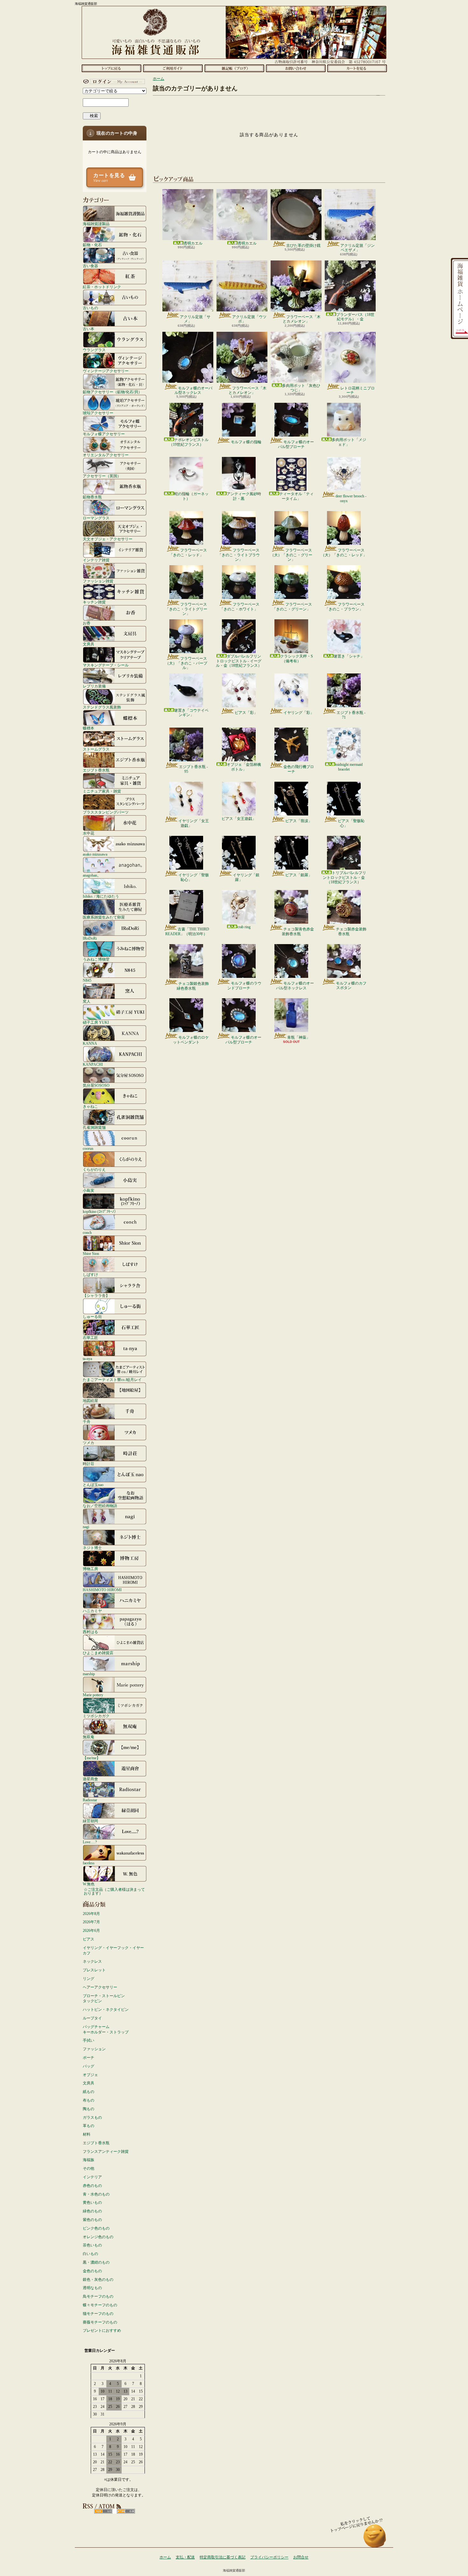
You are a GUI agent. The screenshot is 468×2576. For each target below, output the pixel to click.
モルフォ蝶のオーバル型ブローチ (296, 444)
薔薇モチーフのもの (100, 2322)
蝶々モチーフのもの (100, 2305)
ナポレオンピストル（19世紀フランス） (189, 442)
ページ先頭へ (375, 2539)
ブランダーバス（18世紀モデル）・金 (355, 317)
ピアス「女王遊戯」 (239, 819)
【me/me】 (92, 1758)
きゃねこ (90, 1106)
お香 (87, 623)
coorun (88, 1148)
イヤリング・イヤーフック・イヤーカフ (113, 1950)
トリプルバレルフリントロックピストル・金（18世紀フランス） (344, 877)
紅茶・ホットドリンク (102, 287)
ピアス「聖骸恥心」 (351, 823)
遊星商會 (90, 1779)
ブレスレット (94, 1970)
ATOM (126, 2511)
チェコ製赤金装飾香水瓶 (351, 931)
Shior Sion (91, 1253)
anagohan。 (92, 875)
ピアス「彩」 (246, 713)
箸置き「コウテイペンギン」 (191, 713)
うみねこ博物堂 (96, 959)
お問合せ (296, 68)
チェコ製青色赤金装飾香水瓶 (298, 931)
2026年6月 (91, 1931)
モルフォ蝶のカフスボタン (351, 986)
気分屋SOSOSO (96, 1085)
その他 (89, 2168)
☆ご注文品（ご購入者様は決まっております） (114, 1891)
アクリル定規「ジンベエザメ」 (358, 248)
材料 (87, 2134)
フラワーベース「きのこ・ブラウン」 (345, 607)
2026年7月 (91, 1922)
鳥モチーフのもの (98, 2296)
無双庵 (89, 1737)
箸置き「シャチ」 (349, 656)
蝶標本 (89, 728)
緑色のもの (92, 2211)
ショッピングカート (357, 68)
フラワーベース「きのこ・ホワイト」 (240, 607)
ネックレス (92, 1961)
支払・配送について (173, 68)
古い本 (89, 329)
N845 (87, 980)
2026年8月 (91, 1914)
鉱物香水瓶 (92, 497)
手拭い (89, 2040)
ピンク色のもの (96, 2228)
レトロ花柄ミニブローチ (358, 390)
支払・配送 (185, 2557)
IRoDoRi (90, 938)
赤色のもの (92, 2186)
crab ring (244, 927)
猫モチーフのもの (98, 2314)
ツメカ (89, 1443)
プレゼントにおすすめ (102, 2330)
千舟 (87, 1422)
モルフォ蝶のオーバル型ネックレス (193, 390)
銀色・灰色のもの (98, 2280)
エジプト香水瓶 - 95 (193, 769)
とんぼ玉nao (93, 1485)
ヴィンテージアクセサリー (106, 371)
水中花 (89, 833)
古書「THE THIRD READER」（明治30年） (187, 931)
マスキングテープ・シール (106, 665)
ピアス (89, 1939)
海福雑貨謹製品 (96, 224)
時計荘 (89, 1464)
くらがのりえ (94, 1169)
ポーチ (89, 2058)
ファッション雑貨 (98, 581)
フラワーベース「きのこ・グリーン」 (292, 607)
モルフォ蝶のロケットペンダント (191, 1040)
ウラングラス (94, 350)
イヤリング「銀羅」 (246, 877)
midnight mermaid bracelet (349, 767)
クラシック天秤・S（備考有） (297, 658)
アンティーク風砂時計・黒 (244, 496)
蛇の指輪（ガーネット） (191, 496)
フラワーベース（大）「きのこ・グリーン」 (291, 555)
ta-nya (87, 1359)
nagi (86, 1527)
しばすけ (90, 1274)
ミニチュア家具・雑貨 (102, 791)
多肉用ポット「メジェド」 (349, 442)
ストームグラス (96, 749)
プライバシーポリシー (269, 2557)
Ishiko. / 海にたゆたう (101, 896)
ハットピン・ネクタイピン (106, 2010)
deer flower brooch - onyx (351, 498)
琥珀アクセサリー (98, 413)
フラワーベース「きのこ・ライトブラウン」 (239, 555)
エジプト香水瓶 (96, 770)
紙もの (89, 2092)
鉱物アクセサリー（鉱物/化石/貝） (112, 392)
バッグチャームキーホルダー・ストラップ (106, 2029)
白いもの (90, 2254)
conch (87, 1232)
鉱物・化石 (92, 245)
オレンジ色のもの (98, 2237)
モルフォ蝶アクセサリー (104, 434)
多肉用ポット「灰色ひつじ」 (301, 388)
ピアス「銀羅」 (299, 875)
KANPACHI (93, 1064)
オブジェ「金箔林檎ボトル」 (244, 767)
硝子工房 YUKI (96, 1022)
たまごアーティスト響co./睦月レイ (112, 1380)
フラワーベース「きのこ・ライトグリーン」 (186, 609)
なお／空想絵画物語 (100, 1506)
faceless (89, 1863)
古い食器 (90, 266)
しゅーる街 (92, 1316)
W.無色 (89, 1884)
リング (89, 1979)
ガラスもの (92, 2117)
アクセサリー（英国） (102, 476)
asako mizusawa (95, 854)
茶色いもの (92, 2245)
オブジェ (90, 2075)
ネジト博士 (92, 1548)
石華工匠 (90, 1338)
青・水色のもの (96, 2194)
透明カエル (193, 243)
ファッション (94, 2049)
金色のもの (92, 2271)
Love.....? (90, 1842)
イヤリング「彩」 (299, 713)
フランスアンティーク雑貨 (106, 2152)
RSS (103, 2511)
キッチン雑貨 (94, 602)
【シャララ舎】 (96, 1295)
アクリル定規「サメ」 (195, 319)
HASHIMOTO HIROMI (102, 1590)
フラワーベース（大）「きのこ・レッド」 (344, 552)
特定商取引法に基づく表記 (223, 2557)
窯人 (87, 1001)
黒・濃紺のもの (96, 2262)
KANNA (90, 1043)
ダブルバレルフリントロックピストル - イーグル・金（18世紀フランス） (239, 661)
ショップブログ (234, 68)
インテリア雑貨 (96, 560)
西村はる (90, 1632)
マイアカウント (113, 82)
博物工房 (90, 1569)
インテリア (92, 2177)
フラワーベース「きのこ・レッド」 (188, 552)
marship (89, 1674)
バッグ (89, 2066)
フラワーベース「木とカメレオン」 (302, 319)
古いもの (90, 308)
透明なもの (92, 2288)
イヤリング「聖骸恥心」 (194, 877)
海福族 (89, 2160)
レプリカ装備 (94, 686)
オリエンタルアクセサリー (106, 455)
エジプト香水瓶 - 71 (351, 715)
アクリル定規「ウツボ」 (249, 319)
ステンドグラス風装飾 (102, 707)
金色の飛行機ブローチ (299, 769)
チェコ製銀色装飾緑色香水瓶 (193, 986)
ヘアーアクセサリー (100, 1987)
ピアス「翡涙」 (299, 821)
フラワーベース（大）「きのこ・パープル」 (186, 663)
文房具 (89, 644)
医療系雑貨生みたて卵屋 (104, 917)
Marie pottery (93, 1695)
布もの (89, 2100)
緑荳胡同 (90, 1821)
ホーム (111, 68)
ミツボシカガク (96, 1716)
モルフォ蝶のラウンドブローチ (244, 986)
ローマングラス (96, 518)
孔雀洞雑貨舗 (94, 1127)
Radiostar (90, 1800)
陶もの (89, 2109)
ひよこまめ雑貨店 (98, 1653)
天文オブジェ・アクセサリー (108, 539)
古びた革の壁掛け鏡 (303, 246)
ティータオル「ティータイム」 (296, 496)
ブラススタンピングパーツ (106, 812)
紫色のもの (92, 2220)
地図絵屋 (90, 1401)
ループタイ (92, 2018)
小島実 (89, 1190)
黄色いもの (92, 2202)
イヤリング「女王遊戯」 (194, 823)
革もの (89, 2126)
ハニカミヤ (92, 1611)
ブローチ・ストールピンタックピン (104, 1999)
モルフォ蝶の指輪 (246, 442)
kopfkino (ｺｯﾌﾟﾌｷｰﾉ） (100, 1211)
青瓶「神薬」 (299, 1037)
